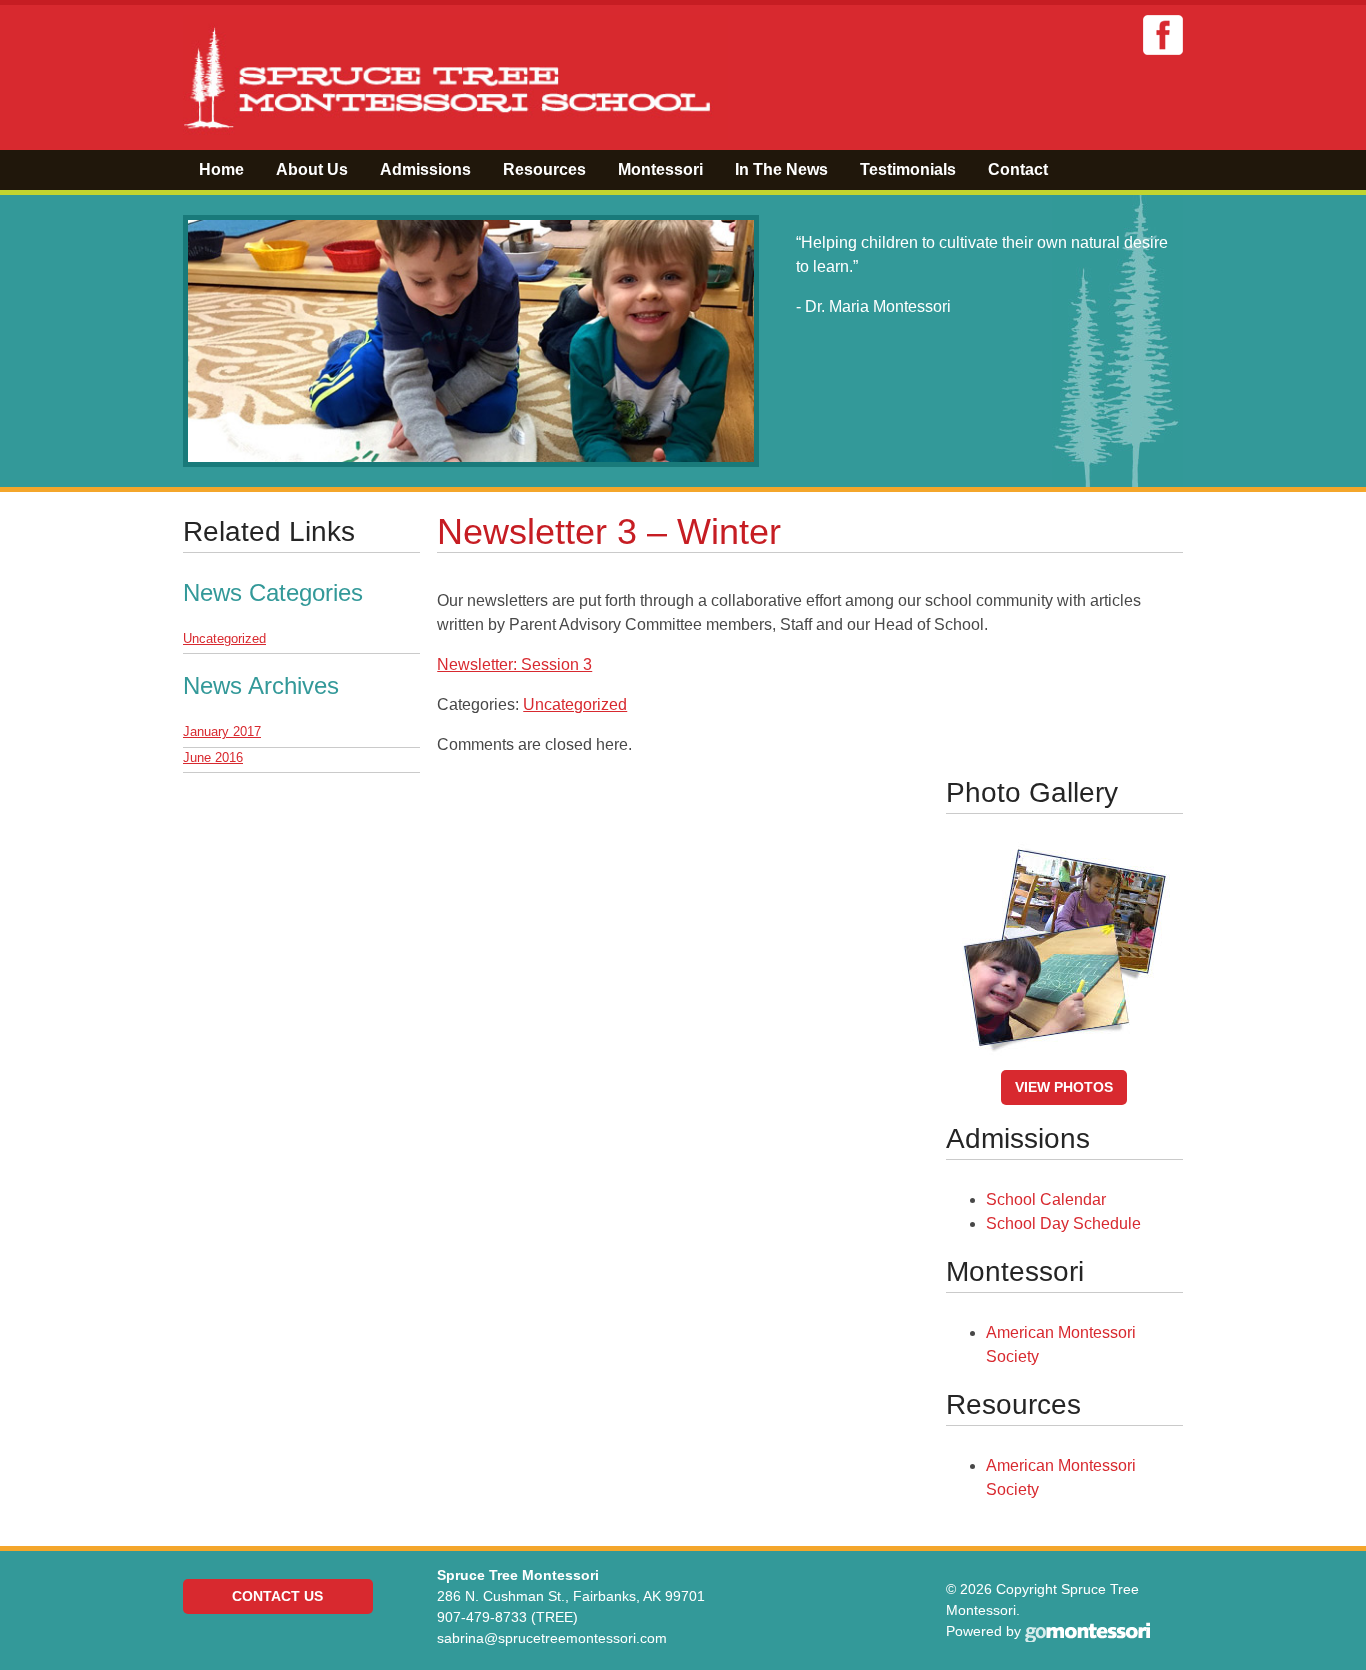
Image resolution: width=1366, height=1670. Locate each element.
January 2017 (222, 731)
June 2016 (213, 757)
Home (221, 169)
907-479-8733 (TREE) (507, 1617)
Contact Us (277, 1596)
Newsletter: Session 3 (514, 664)
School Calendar (1046, 1199)
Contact (1018, 169)
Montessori (660, 169)
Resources (544, 169)
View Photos (1064, 1087)
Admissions (425, 169)
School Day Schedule (1063, 1223)
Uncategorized (575, 704)
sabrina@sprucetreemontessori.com (552, 1638)
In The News (781, 169)
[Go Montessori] (1087, 1631)
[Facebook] (1163, 34)
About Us (312, 169)
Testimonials (908, 169)
